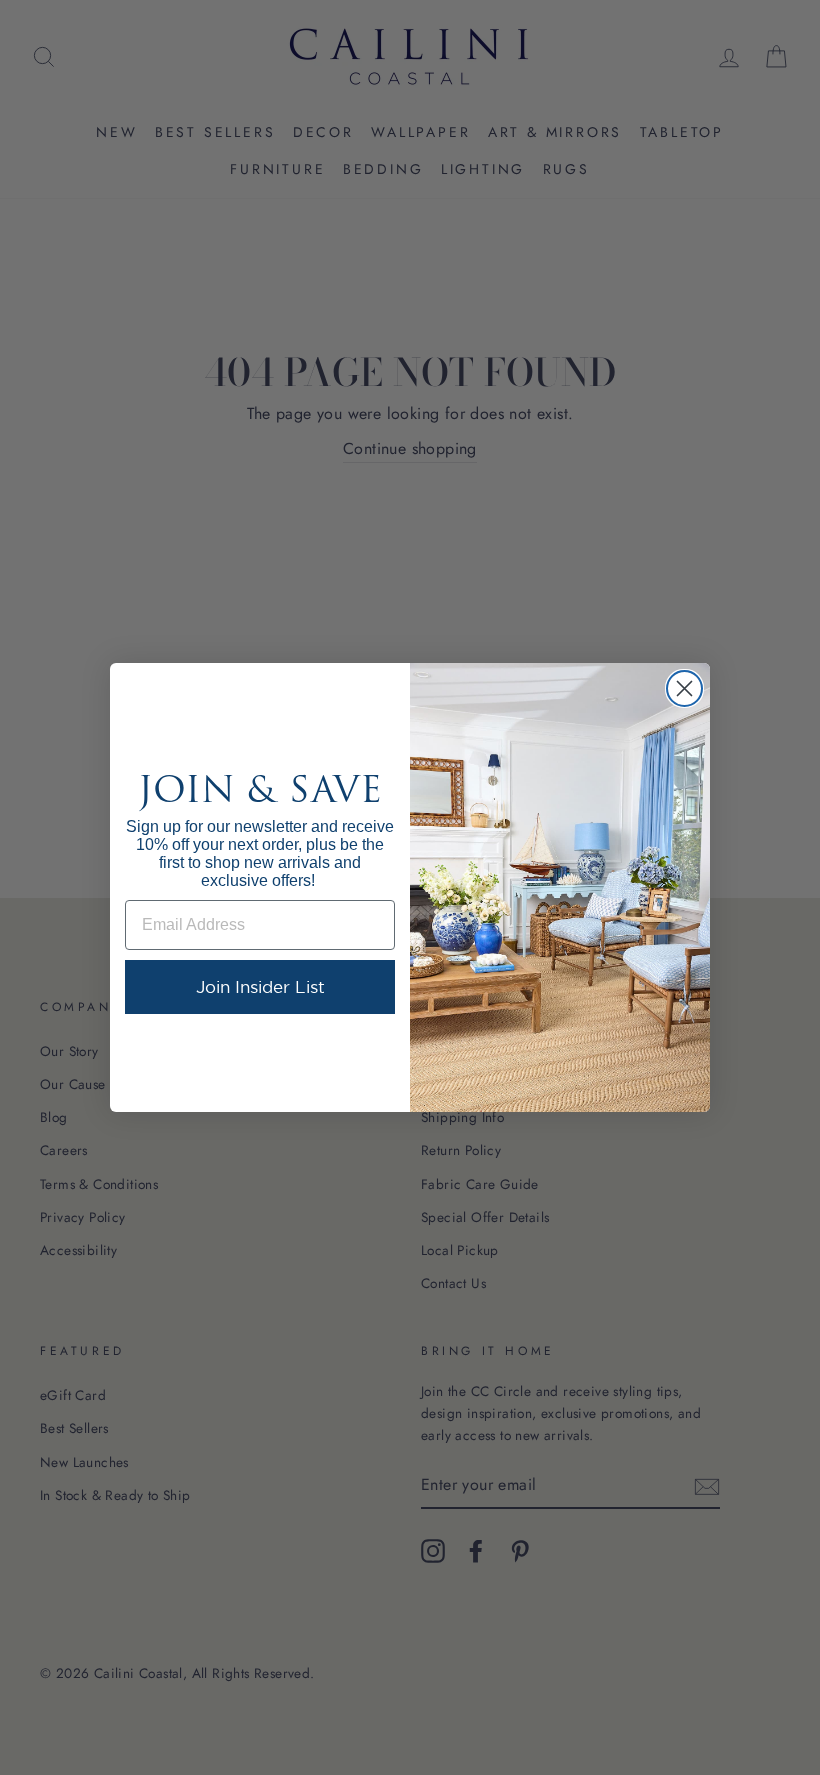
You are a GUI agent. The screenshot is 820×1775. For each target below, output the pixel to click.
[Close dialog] (684, 688)
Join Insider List (260, 986)
